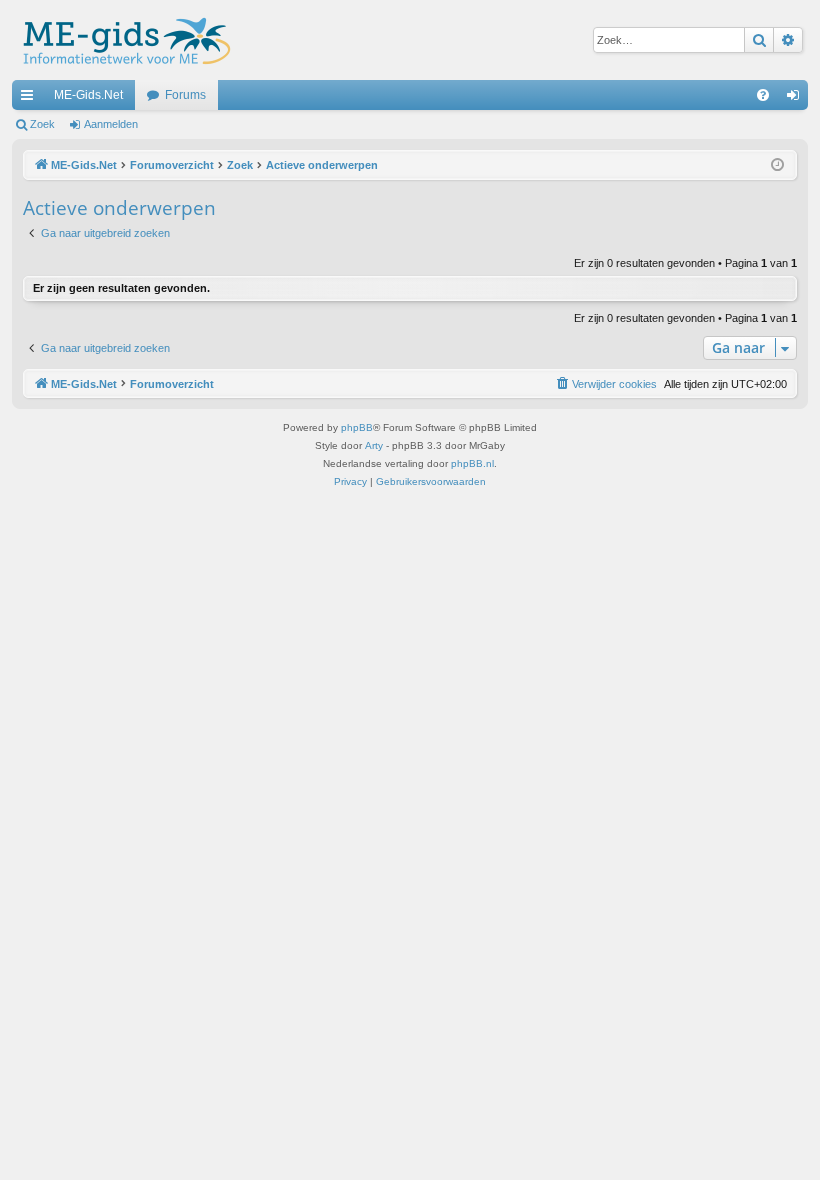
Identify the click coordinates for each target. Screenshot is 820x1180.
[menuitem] (763, 95)
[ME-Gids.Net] (121, 40)
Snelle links (31, 99)
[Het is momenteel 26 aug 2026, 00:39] (777, 165)
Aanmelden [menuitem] (797, 99)
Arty (374, 445)
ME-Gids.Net (88, 95)
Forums (185, 95)
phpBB (357, 427)
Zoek (42, 124)
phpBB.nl (472, 463)
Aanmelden (111, 124)
